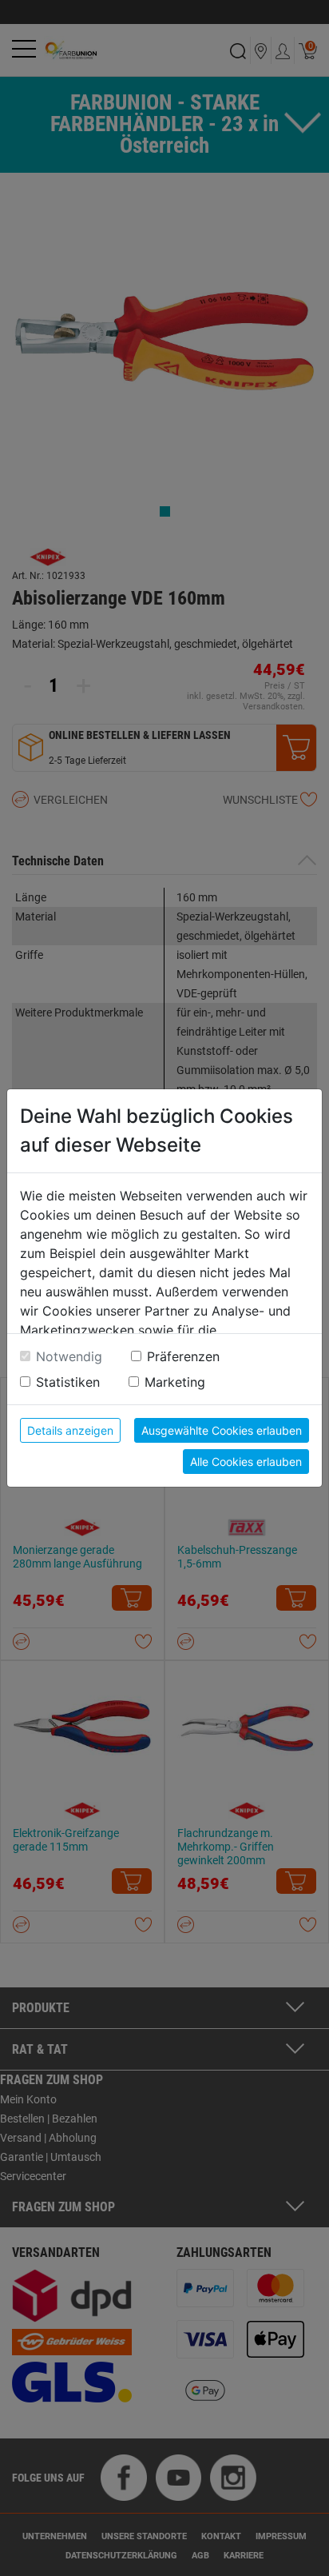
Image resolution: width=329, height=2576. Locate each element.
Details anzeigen (70, 1430)
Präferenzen (183, 1356)
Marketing (175, 1382)
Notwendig (69, 1356)
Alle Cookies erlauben (246, 1462)
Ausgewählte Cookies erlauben (222, 1430)
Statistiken (68, 1382)
